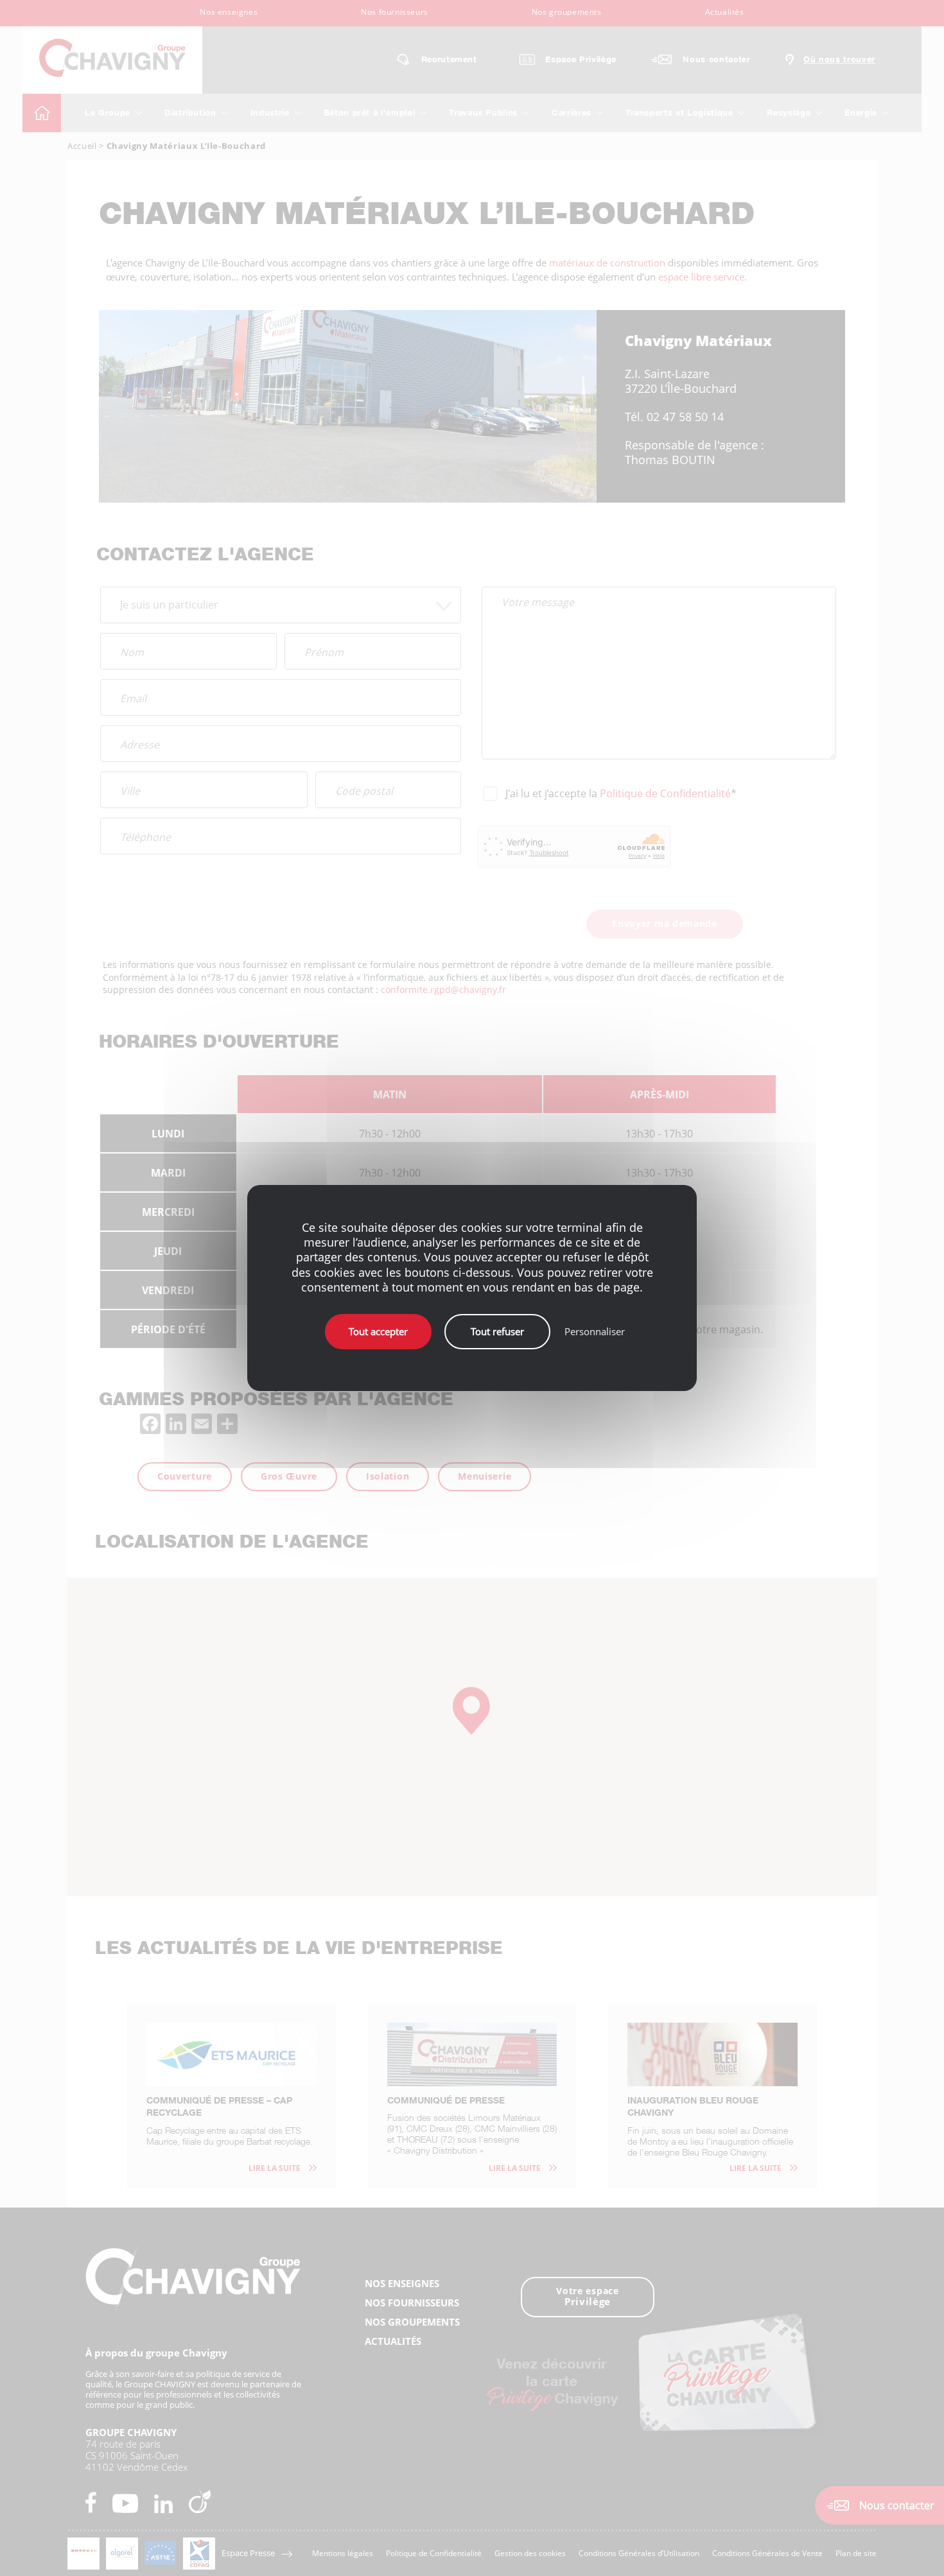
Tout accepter (378, 1331)
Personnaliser (595, 1331)
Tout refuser (497, 1331)
